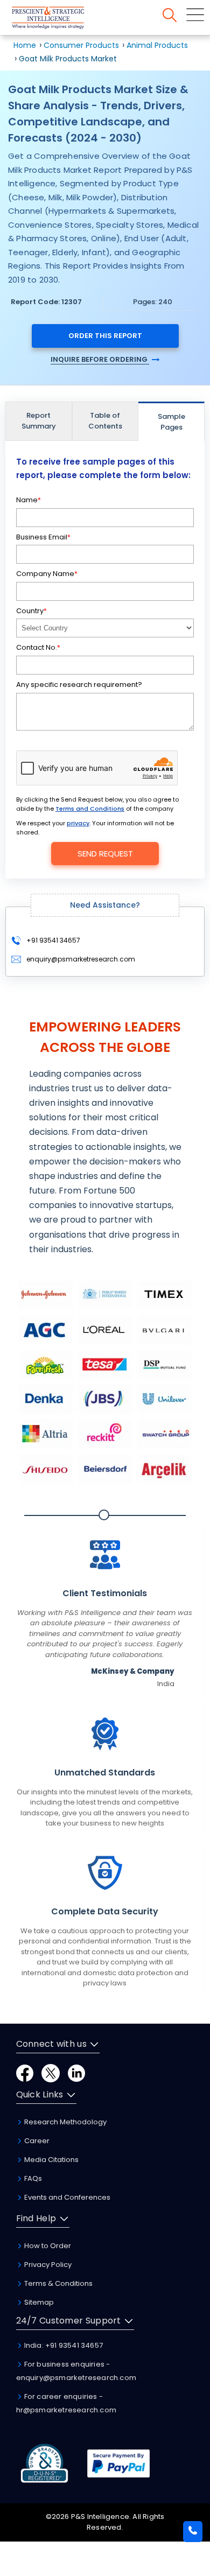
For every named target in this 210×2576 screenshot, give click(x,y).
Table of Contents (105, 421)
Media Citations (51, 2160)
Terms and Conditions (90, 809)
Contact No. (38, 647)
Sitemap (38, 2302)
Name (29, 500)
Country (31, 611)
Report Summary (39, 421)
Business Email (43, 537)
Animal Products (157, 45)
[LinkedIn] (76, 2072)
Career (36, 2141)
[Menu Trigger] (195, 15)
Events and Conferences (66, 2197)
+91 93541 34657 (52, 940)
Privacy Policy (47, 2265)
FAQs (32, 2178)
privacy (78, 823)
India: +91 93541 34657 (63, 2345)
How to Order (47, 2246)
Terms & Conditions (58, 2283)
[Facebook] (25, 2072)
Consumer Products (81, 45)
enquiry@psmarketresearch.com (81, 959)
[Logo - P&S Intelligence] (62, 20)
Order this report (105, 336)
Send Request (105, 854)
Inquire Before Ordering (100, 359)
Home (25, 45)
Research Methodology (65, 2122)
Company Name (47, 574)
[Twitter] (51, 2072)
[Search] (170, 15)
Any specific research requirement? (79, 685)
